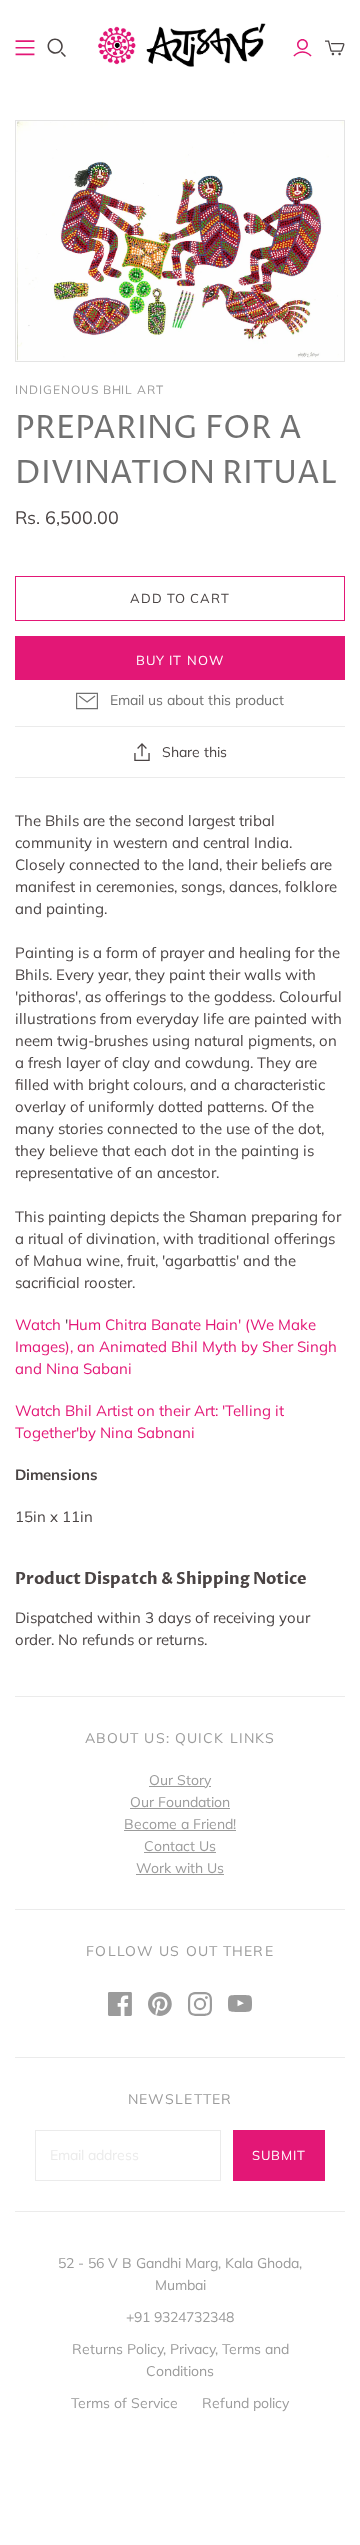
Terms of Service (124, 2403)
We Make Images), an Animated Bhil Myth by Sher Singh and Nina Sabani (176, 1346)
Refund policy (245, 2403)
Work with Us (180, 1868)
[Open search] (57, 48)
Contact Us (180, 1846)
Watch (40, 1324)
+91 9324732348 (180, 2317)
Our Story (180, 1780)
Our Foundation (180, 1802)
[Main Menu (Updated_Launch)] (25, 48)
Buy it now (179, 660)
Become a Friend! (180, 1824)
